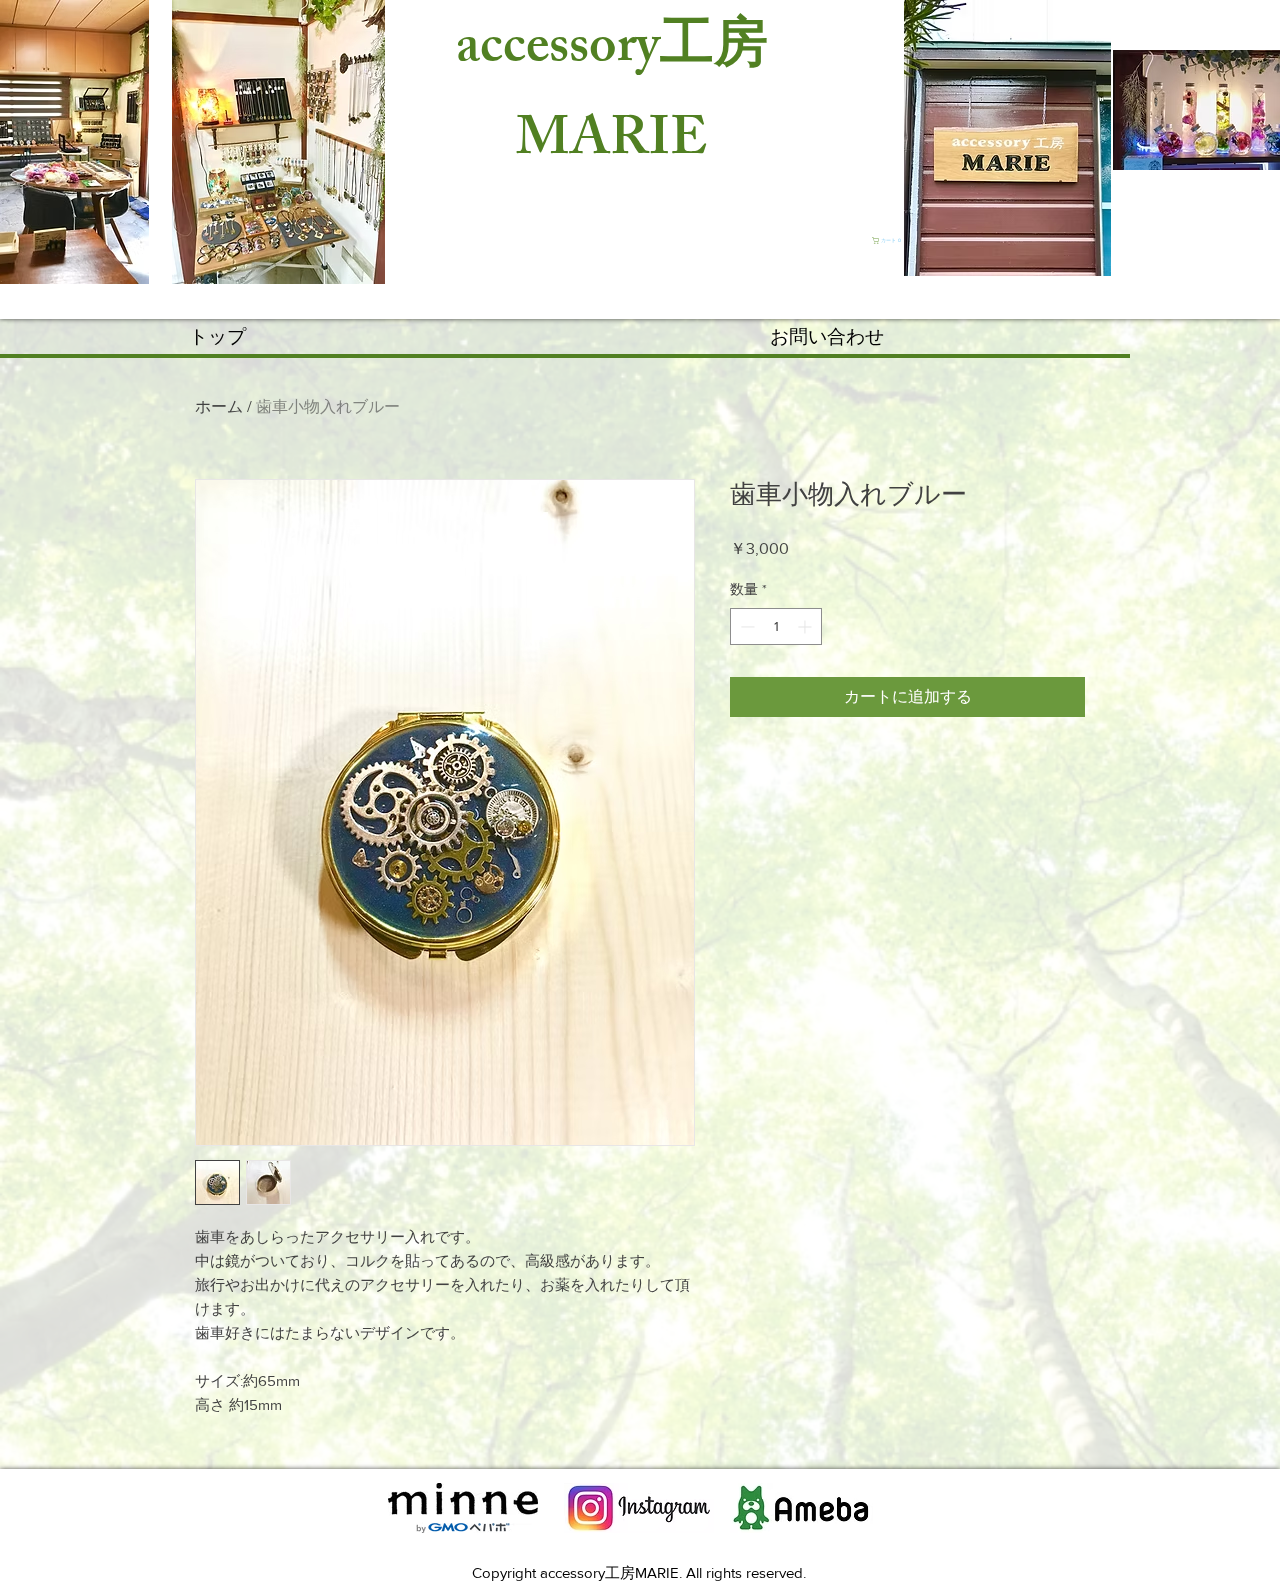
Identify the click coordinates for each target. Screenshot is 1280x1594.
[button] (888, 240)
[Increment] (806, 626)
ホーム (219, 406)
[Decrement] (745, 626)
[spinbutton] (776, 626)
